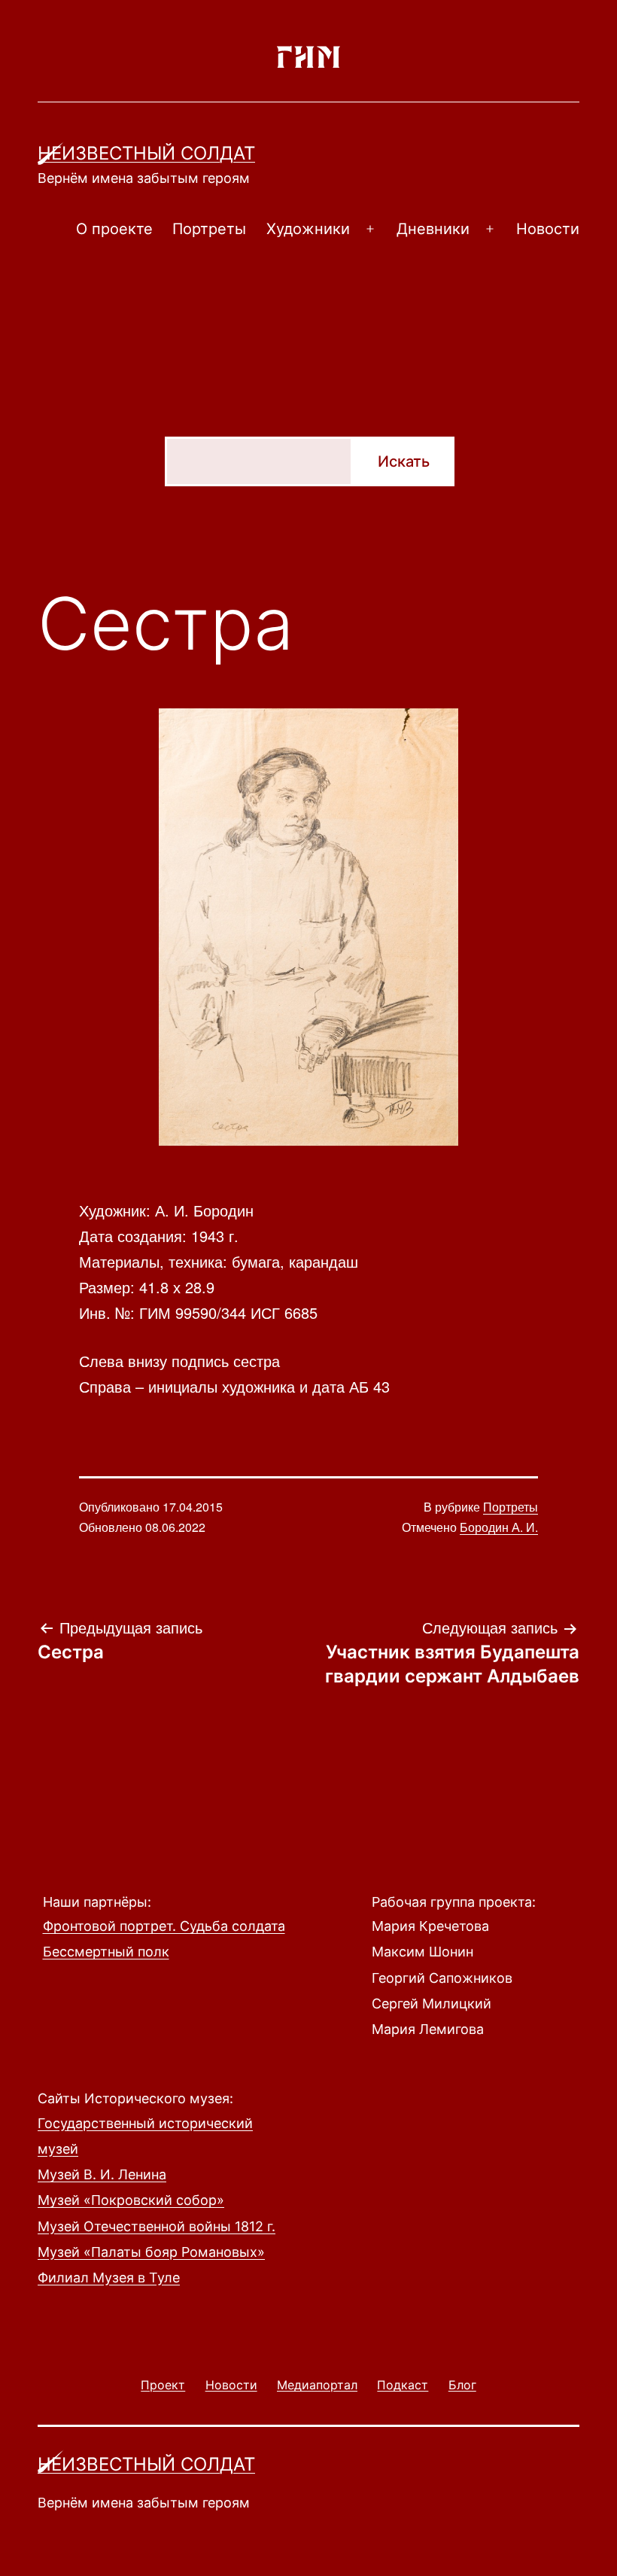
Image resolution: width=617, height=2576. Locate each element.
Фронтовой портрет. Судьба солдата (164, 1926)
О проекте (114, 229)
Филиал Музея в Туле (109, 2278)
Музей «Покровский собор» (131, 2200)
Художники (308, 229)
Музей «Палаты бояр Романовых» (151, 2252)
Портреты (209, 229)
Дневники (433, 229)
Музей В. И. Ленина (102, 2174)
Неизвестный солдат (146, 153)
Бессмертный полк (106, 1952)
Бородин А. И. (499, 1527)
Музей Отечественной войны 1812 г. (157, 2226)
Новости (548, 229)
